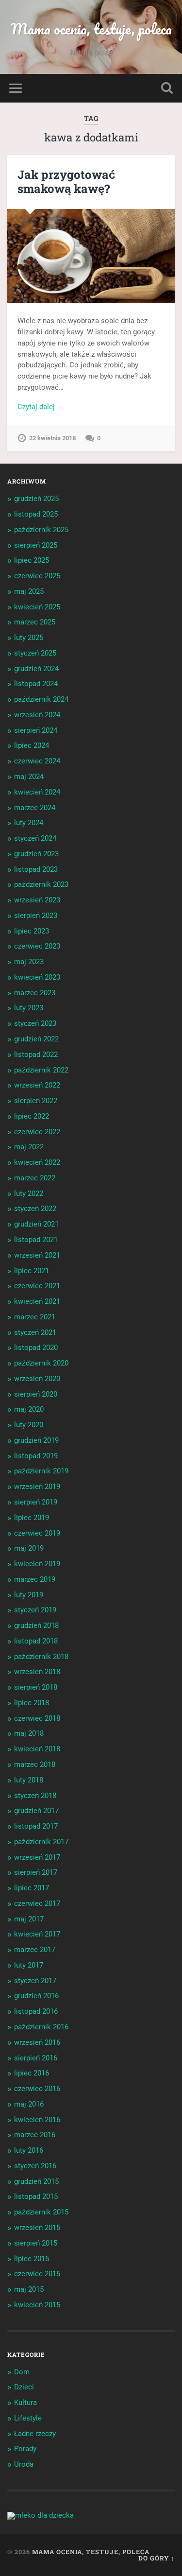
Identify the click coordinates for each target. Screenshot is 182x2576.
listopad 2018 (36, 1641)
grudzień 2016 (36, 1996)
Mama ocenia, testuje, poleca (91, 29)
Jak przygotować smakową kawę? (66, 182)
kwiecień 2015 (37, 2305)
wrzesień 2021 (37, 1255)
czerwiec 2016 (37, 2089)
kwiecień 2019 (37, 1564)
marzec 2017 (35, 1950)
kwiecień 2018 (37, 1749)
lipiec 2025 (32, 560)
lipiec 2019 (32, 1518)
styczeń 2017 (35, 1981)
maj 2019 (29, 1548)
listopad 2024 (36, 684)
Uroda (24, 2464)
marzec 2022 (35, 1178)
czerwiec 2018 (37, 1718)
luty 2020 (29, 1425)
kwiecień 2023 (37, 977)
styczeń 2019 (35, 1610)
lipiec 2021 (32, 1271)
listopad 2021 (36, 1240)
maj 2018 (29, 1733)
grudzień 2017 (36, 1811)
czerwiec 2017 (37, 1903)
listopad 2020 (36, 1348)
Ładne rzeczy (35, 2434)
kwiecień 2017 (37, 1934)
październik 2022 (41, 1070)
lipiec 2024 (32, 745)
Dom (22, 2372)
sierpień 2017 (36, 1872)
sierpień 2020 (36, 1394)
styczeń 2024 (35, 838)
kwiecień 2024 (37, 792)
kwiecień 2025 (37, 607)
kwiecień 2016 (37, 2120)
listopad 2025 (36, 514)
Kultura (25, 2403)
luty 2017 (29, 1965)
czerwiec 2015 (37, 2274)
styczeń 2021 (35, 1332)
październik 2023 (41, 884)
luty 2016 (29, 2150)
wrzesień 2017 (37, 1857)
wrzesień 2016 (37, 2042)
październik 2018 (41, 1657)
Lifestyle (28, 2418)
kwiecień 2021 (37, 1301)
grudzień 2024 (36, 669)
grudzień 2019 (36, 1440)
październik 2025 (41, 530)
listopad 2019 (36, 1456)
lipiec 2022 (32, 1116)
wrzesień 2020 (37, 1379)
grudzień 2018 (36, 1625)
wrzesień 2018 (37, 1672)
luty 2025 (29, 638)
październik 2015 (41, 2212)
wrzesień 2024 (37, 715)
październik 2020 (41, 1363)
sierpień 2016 (36, 2058)
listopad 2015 (36, 2196)
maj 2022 (29, 1147)
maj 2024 (29, 777)
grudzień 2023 (36, 854)
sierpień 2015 (36, 2243)
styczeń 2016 (35, 2166)
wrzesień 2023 (37, 900)
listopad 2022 (36, 1055)
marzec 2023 (35, 993)
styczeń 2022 (35, 1209)
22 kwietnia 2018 (52, 438)
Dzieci (24, 2387)
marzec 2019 (35, 1579)
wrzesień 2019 (37, 1487)
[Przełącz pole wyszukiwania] (167, 88)
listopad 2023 (36, 869)
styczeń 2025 (35, 653)
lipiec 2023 (32, 931)
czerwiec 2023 (37, 946)
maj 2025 (29, 591)
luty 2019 (29, 1595)
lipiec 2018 (32, 1703)
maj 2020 (29, 1409)
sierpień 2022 (36, 1101)
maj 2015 (29, 2289)
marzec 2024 (35, 808)
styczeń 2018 (35, 1796)
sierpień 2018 (36, 1687)
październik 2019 (41, 1471)
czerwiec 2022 (37, 1132)
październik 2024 (41, 699)
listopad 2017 (36, 1826)
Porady (25, 2449)
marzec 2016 (35, 2135)
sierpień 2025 (36, 545)
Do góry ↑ (157, 2558)
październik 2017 (41, 1842)
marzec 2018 (35, 1764)
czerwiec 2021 (37, 1286)
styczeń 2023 (35, 1023)
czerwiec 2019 (37, 1533)
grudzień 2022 (36, 1039)
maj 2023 (29, 962)
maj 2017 (29, 1919)
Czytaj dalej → (41, 407)
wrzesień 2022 (37, 1085)
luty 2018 (29, 1780)
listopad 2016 (36, 2011)
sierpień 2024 (36, 730)
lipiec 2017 (32, 1888)
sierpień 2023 (36, 916)
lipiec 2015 (32, 2259)
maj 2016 (29, 2104)
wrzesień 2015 (37, 2228)
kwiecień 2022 (37, 1162)
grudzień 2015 (36, 2181)
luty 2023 (29, 1008)
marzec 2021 (35, 1317)
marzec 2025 (35, 622)
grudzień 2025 (36, 499)
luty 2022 (29, 1193)
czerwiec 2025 (37, 576)
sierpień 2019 (36, 1502)
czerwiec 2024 (37, 761)
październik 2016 (41, 2027)
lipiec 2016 (32, 2073)
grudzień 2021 (36, 1224)
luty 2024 (29, 823)
